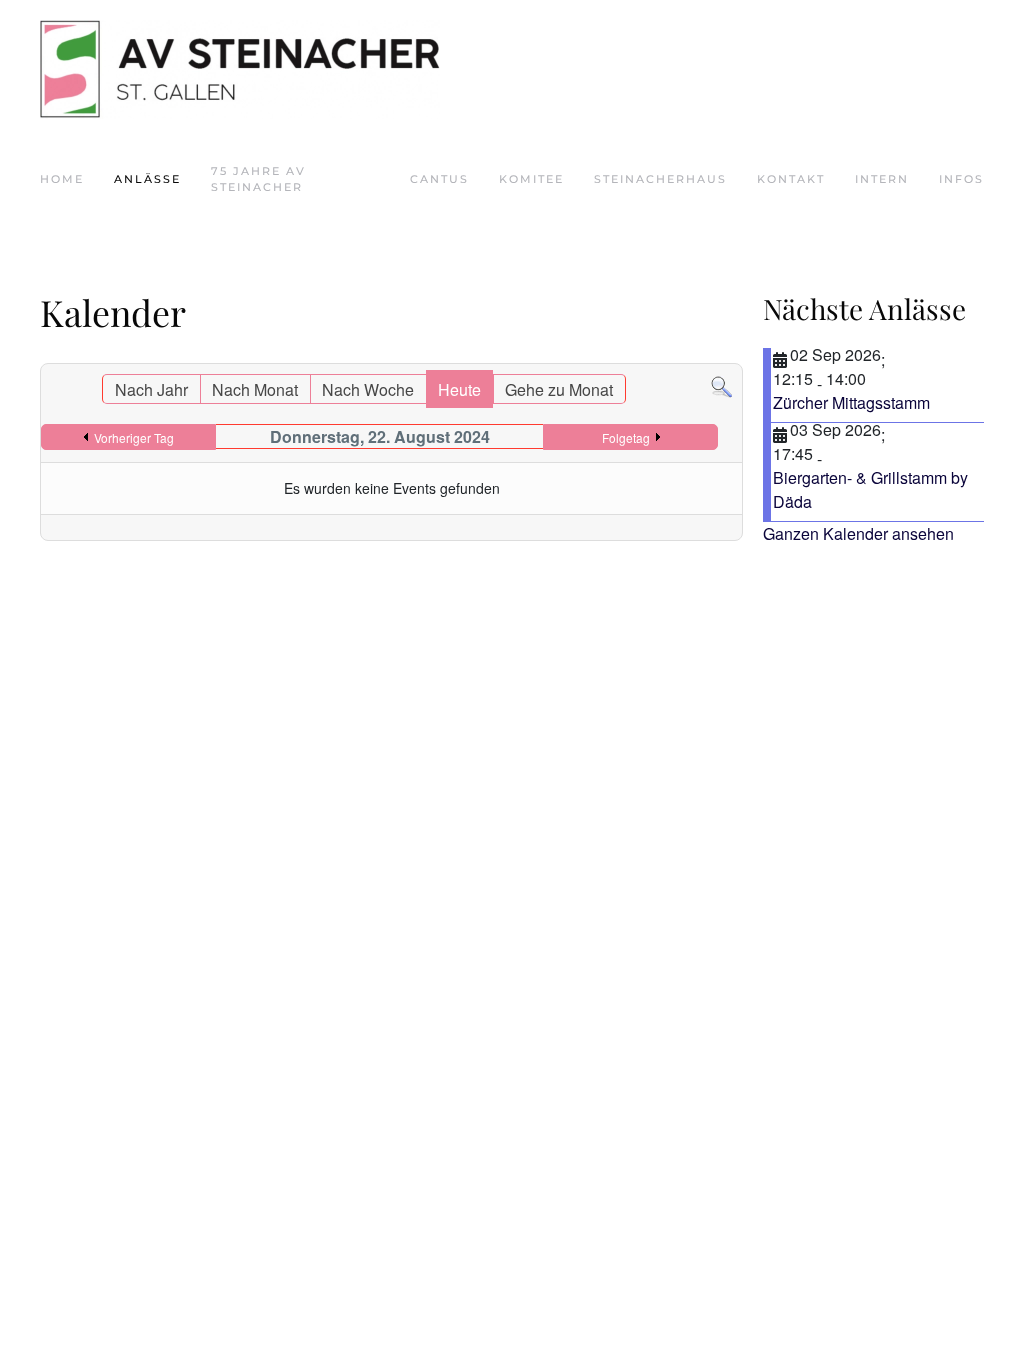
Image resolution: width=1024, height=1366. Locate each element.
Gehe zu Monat (559, 389)
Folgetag (626, 437)
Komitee (531, 179)
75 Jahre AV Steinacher (258, 179)
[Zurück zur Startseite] (240, 69)
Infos (961, 179)
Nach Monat (255, 389)
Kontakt (791, 179)
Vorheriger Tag (134, 437)
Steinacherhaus (660, 179)
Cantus (439, 179)
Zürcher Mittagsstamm (851, 402)
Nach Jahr (151, 389)
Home (62, 179)
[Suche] (721, 385)
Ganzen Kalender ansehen (858, 533)
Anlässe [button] (147, 179)
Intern (882, 179)
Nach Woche (368, 389)
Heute (459, 389)
